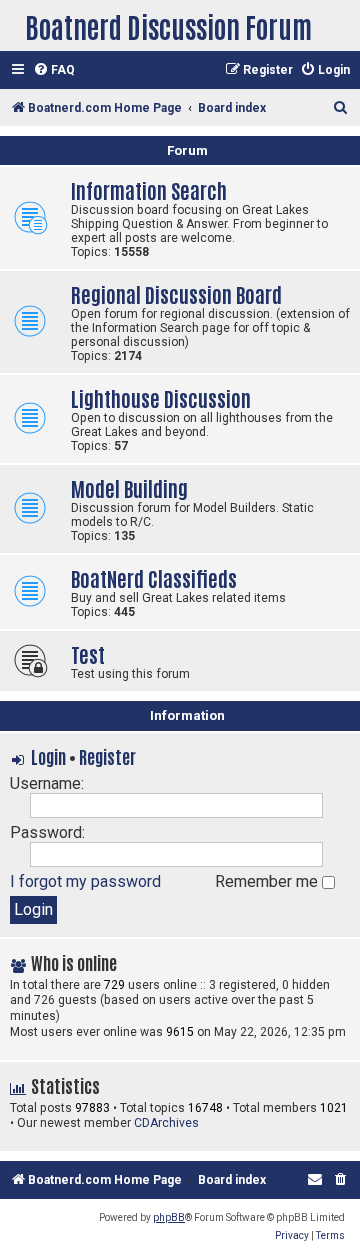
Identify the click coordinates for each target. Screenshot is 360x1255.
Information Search (149, 189)
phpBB (169, 1217)
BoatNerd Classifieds (154, 577)
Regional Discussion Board (176, 293)
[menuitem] (54, 70)
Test (88, 653)
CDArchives (166, 1123)
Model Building (129, 487)
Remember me (268, 881)
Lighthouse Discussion (161, 397)
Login (48, 756)
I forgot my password (85, 881)
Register (107, 756)
